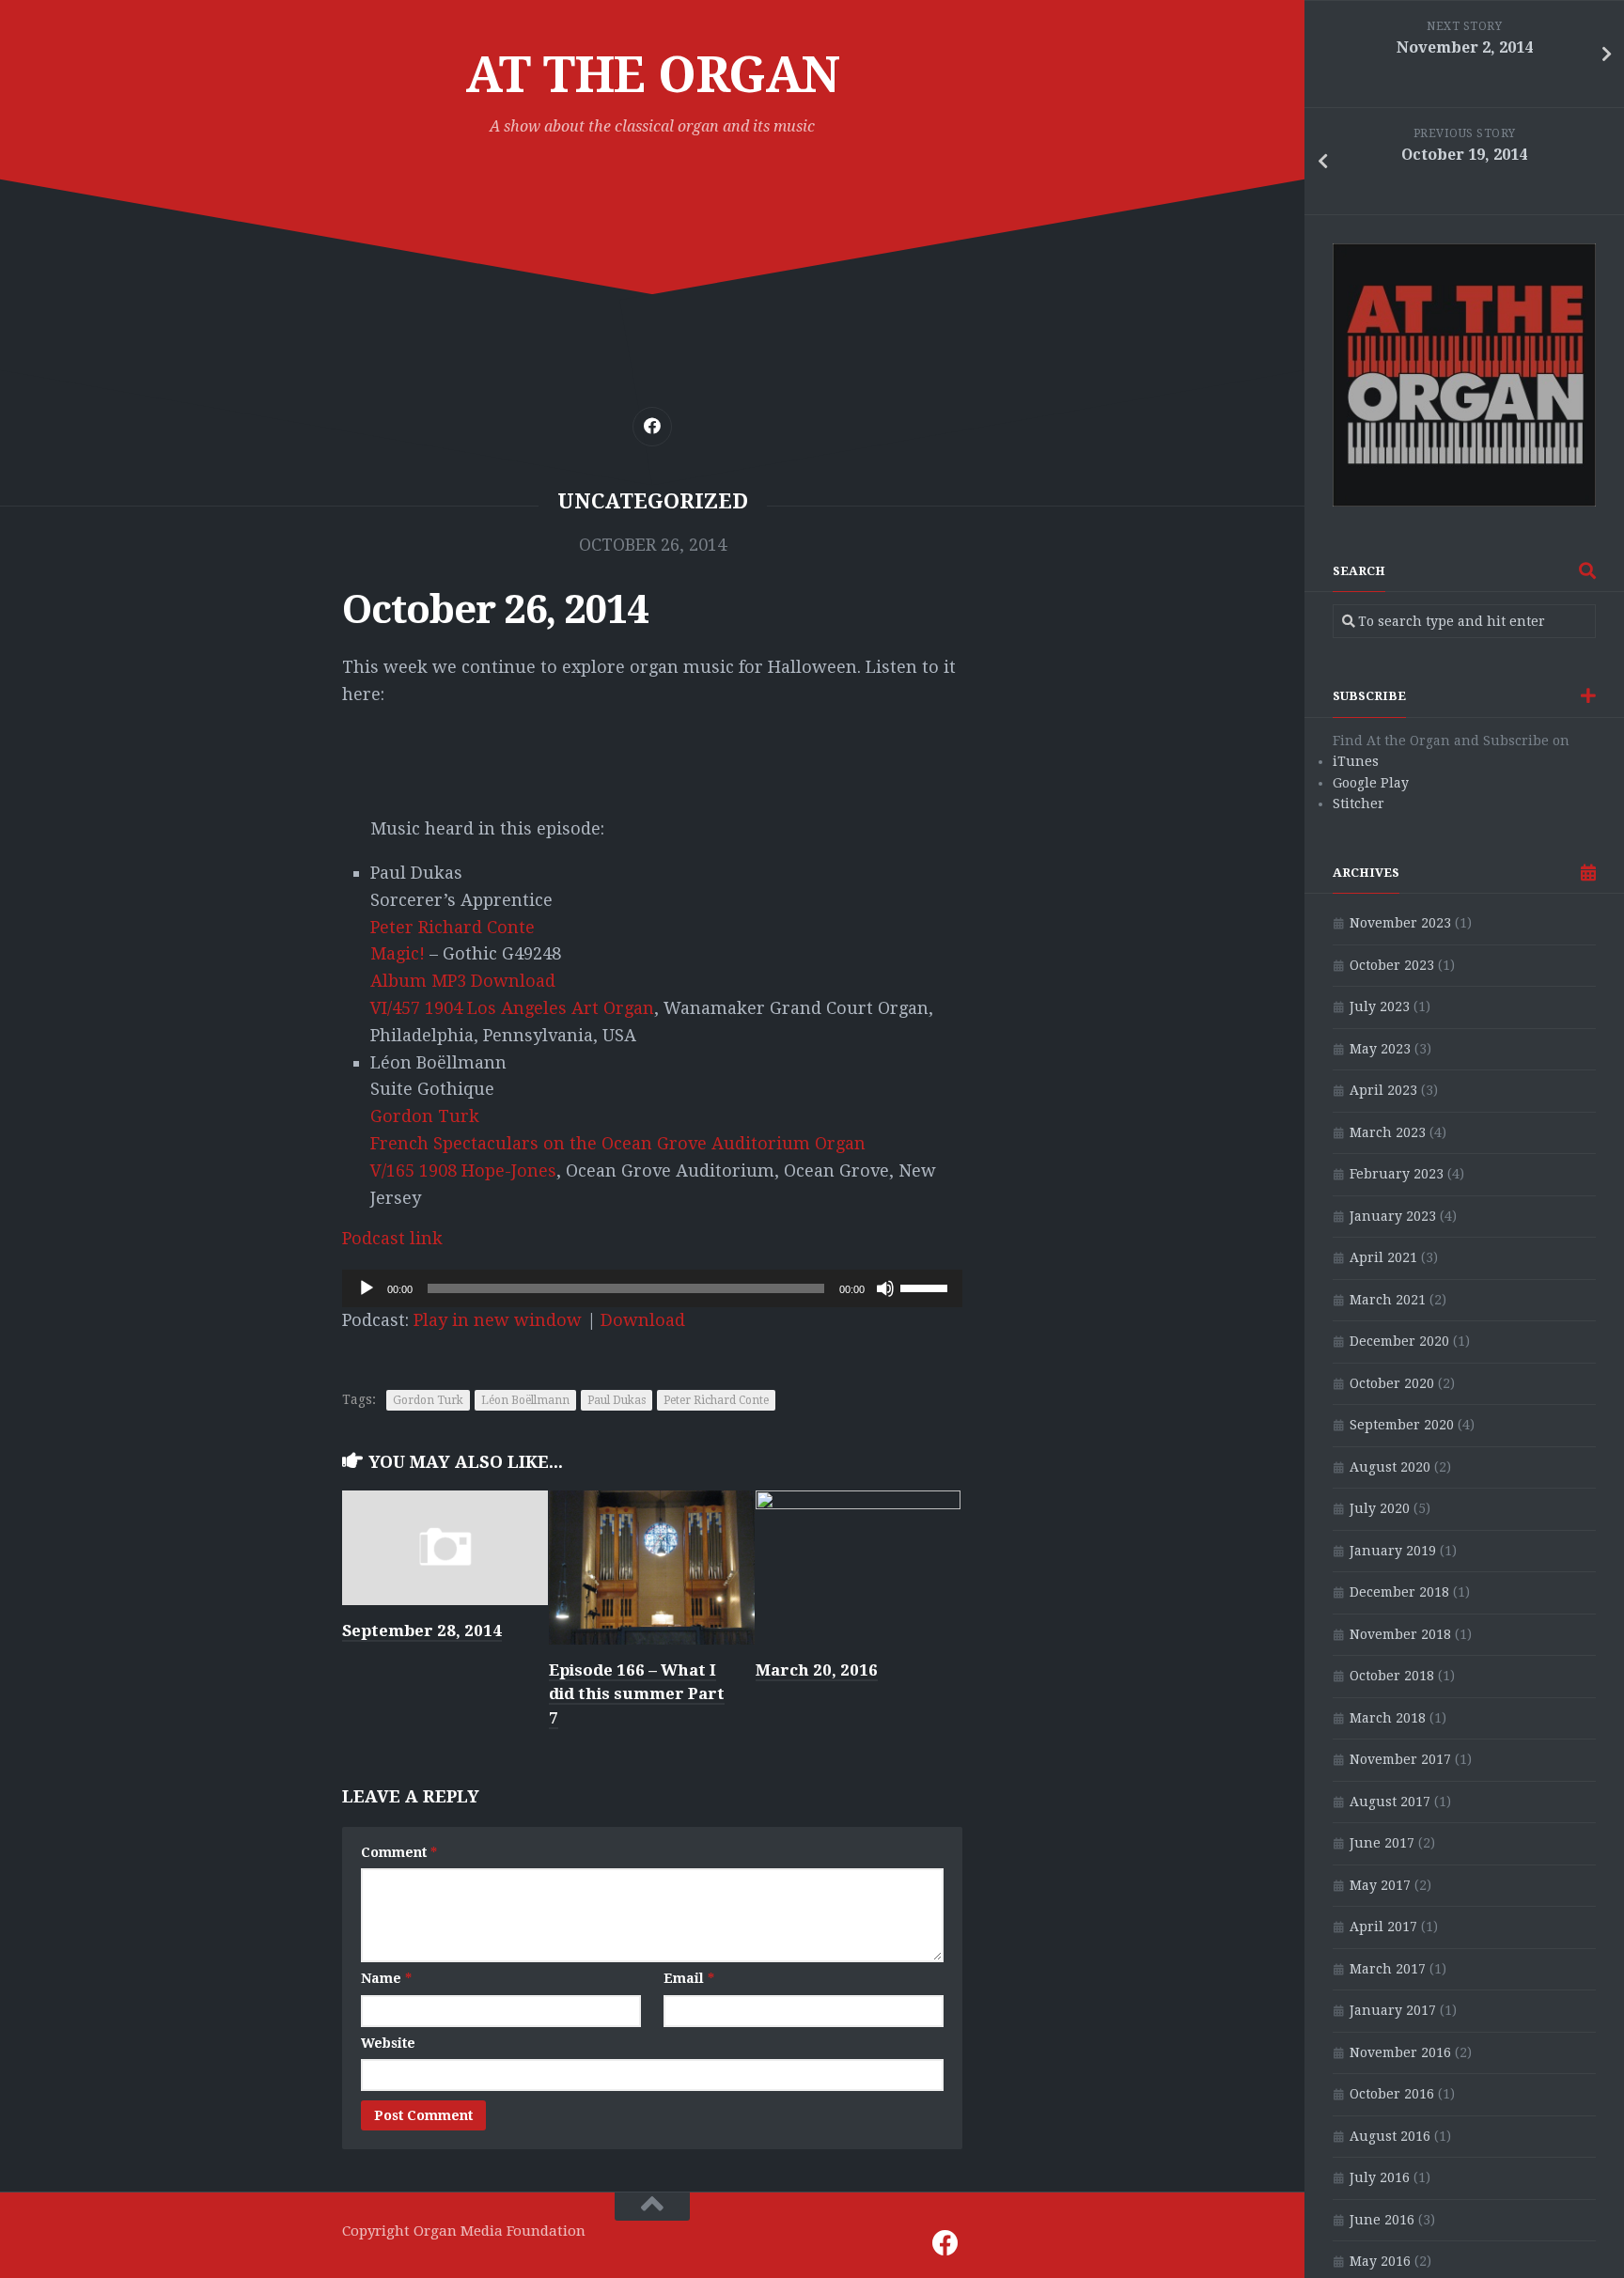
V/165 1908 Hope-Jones (463, 1170)
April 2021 (1383, 1257)
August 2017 (1390, 1802)
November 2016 (1400, 2052)
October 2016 (1392, 2094)
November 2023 (1400, 923)
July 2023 (1380, 1006)
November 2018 (1400, 1634)
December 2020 (1399, 1341)
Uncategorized (653, 501)
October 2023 (1392, 965)
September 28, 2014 (422, 1630)
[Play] (367, 1288)
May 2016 (1380, 2261)
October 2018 (1392, 1676)
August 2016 (1390, 2136)
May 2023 (1380, 1049)
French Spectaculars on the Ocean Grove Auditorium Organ (618, 1143)
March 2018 (1388, 1718)
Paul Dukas (617, 1400)
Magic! (398, 953)
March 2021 (1388, 1300)
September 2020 (1402, 1425)
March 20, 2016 (817, 1670)
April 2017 (1383, 1927)
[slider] (927, 1287)
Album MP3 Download (463, 981)
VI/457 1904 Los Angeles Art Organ (512, 1008)
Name (386, 1978)
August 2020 (1390, 1467)
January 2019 (1393, 1551)
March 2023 (1388, 1132)
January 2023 (1393, 1216)
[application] (652, 1288)
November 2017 (1400, 1759)
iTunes (1356, 761)
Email (689, 1978)
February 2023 (1397, 1174)
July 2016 (1380, 2177)
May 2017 (1380, 1885)
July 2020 (1380, 1508)
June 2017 (1382, 1843)
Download (643, 1320)
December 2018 (1399, 1592)
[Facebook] (652, 427)
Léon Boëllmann (525, 1400)
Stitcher (1359, 804)
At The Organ (653, 75)
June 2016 (1382, 2220)
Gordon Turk (425, 1116)
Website (388, 2043)
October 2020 (1392, 1383)
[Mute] (885, 1288)
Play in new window (498, 1320)
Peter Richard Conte (453, 927)
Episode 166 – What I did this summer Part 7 (637, 1694)
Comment (399, 1852)
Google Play (1371, 783)
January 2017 (1393, 2010)
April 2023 (1383, 1090)
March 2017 (1388, 1969)
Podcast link (392, 1238)
